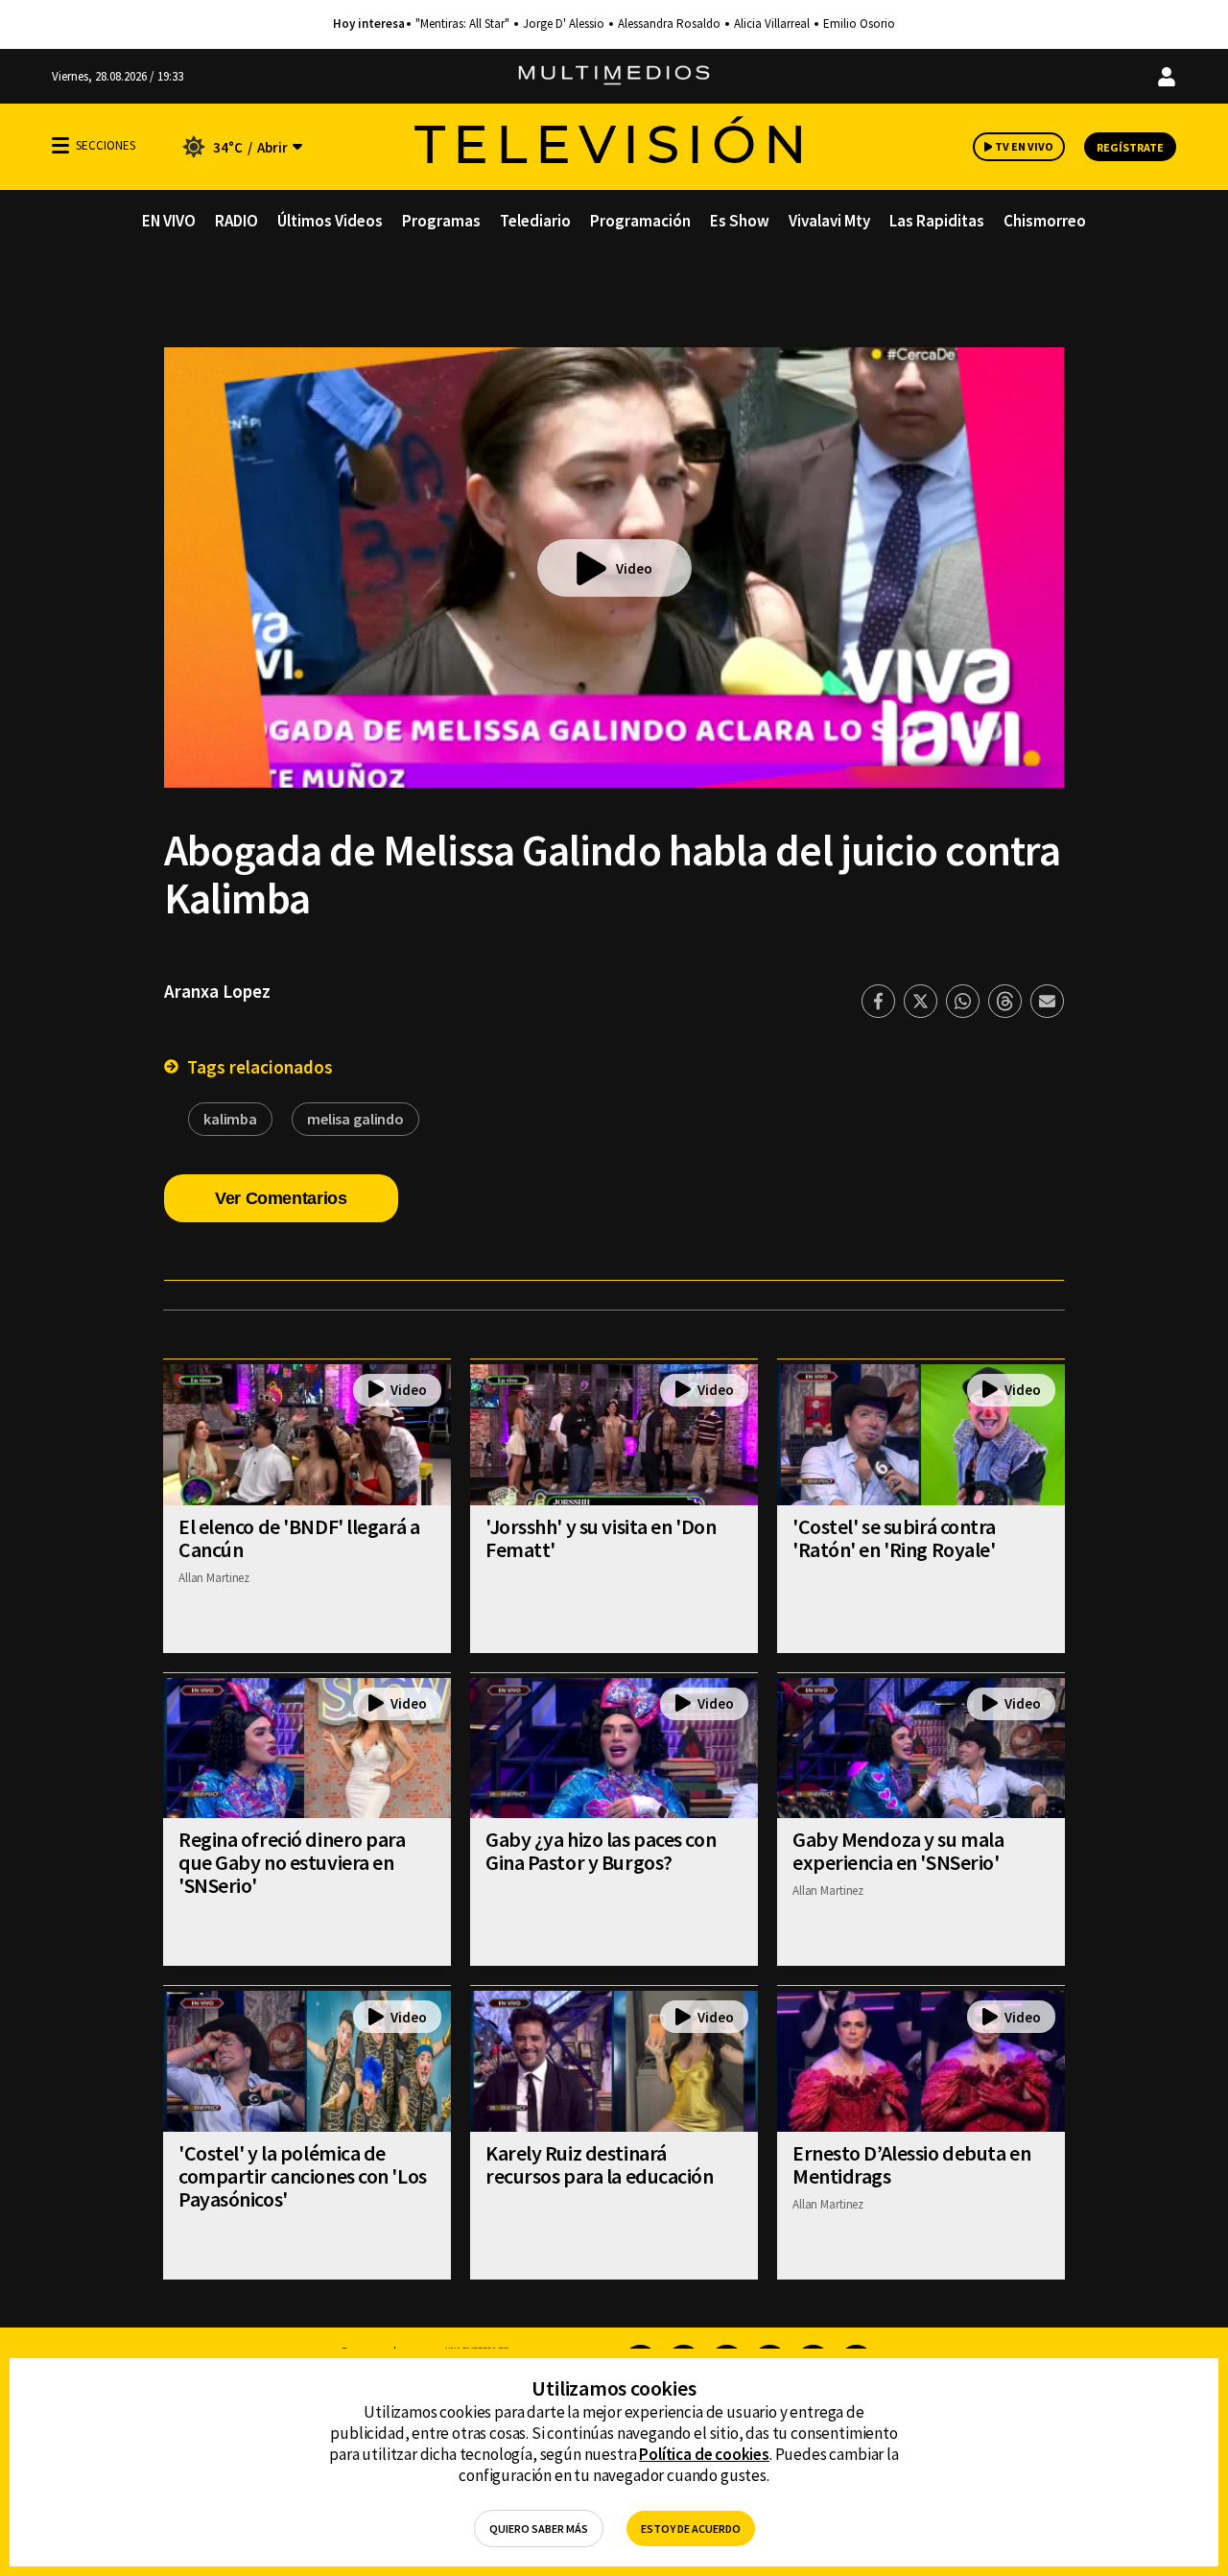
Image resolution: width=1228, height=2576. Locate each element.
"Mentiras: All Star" (462, 24)
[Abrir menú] (60, 145)
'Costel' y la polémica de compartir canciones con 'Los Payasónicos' (303, 2176)
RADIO (236, 221)
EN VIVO (169, 221)
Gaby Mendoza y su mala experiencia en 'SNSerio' (898, 1851)
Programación (640, 221)
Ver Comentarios (281, 1198)
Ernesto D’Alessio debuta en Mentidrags (911, 2164)
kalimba (230, 1119)
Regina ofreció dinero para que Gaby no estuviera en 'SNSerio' (292, 1862)
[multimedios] (614, 76)
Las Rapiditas (937, 221)
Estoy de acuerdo (691, 2529)
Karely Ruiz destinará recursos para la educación (600, 2164)
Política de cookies (704, 2454)
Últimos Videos (330, 221)
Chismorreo (1045, 221)
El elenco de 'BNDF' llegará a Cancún (299, 1538)
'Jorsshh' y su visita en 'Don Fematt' (601, 1538)
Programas (441, 221)
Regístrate (1130, 147)
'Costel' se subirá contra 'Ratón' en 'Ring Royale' (894, 1538)
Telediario (535, 221)
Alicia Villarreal (772, 24)
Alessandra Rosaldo (669, 24)
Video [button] (634, 568)
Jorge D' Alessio (564, 24)
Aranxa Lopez (217, 991)
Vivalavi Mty (829, 221)
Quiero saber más (539, 2529)
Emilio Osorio (859, 24)
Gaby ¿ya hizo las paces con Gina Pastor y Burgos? (601, 1851)
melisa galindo (355, 1119)
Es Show (740, 221)
